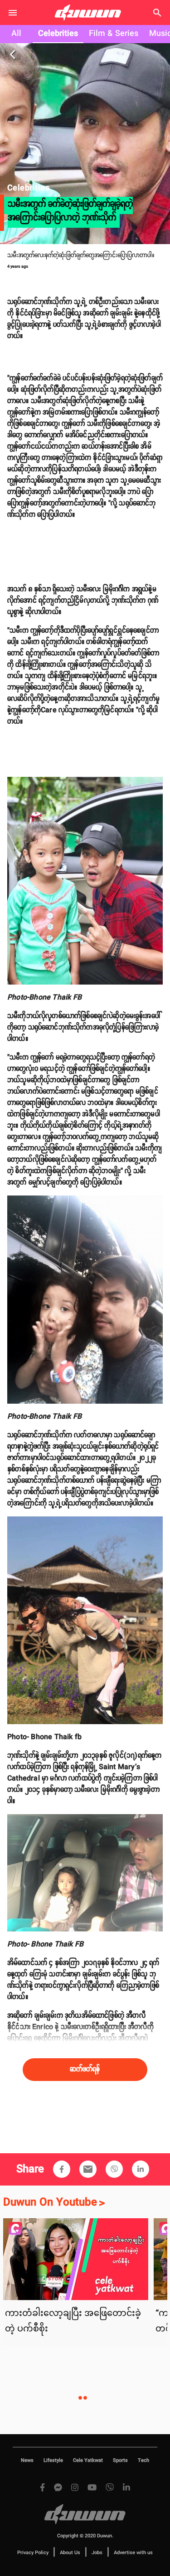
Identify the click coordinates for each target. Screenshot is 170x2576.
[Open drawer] (13, 13)
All (16, 34)
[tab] (16, 34)
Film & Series (114, 34)
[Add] (62, 2169)
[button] (62, 2169)
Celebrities (58, 34)
